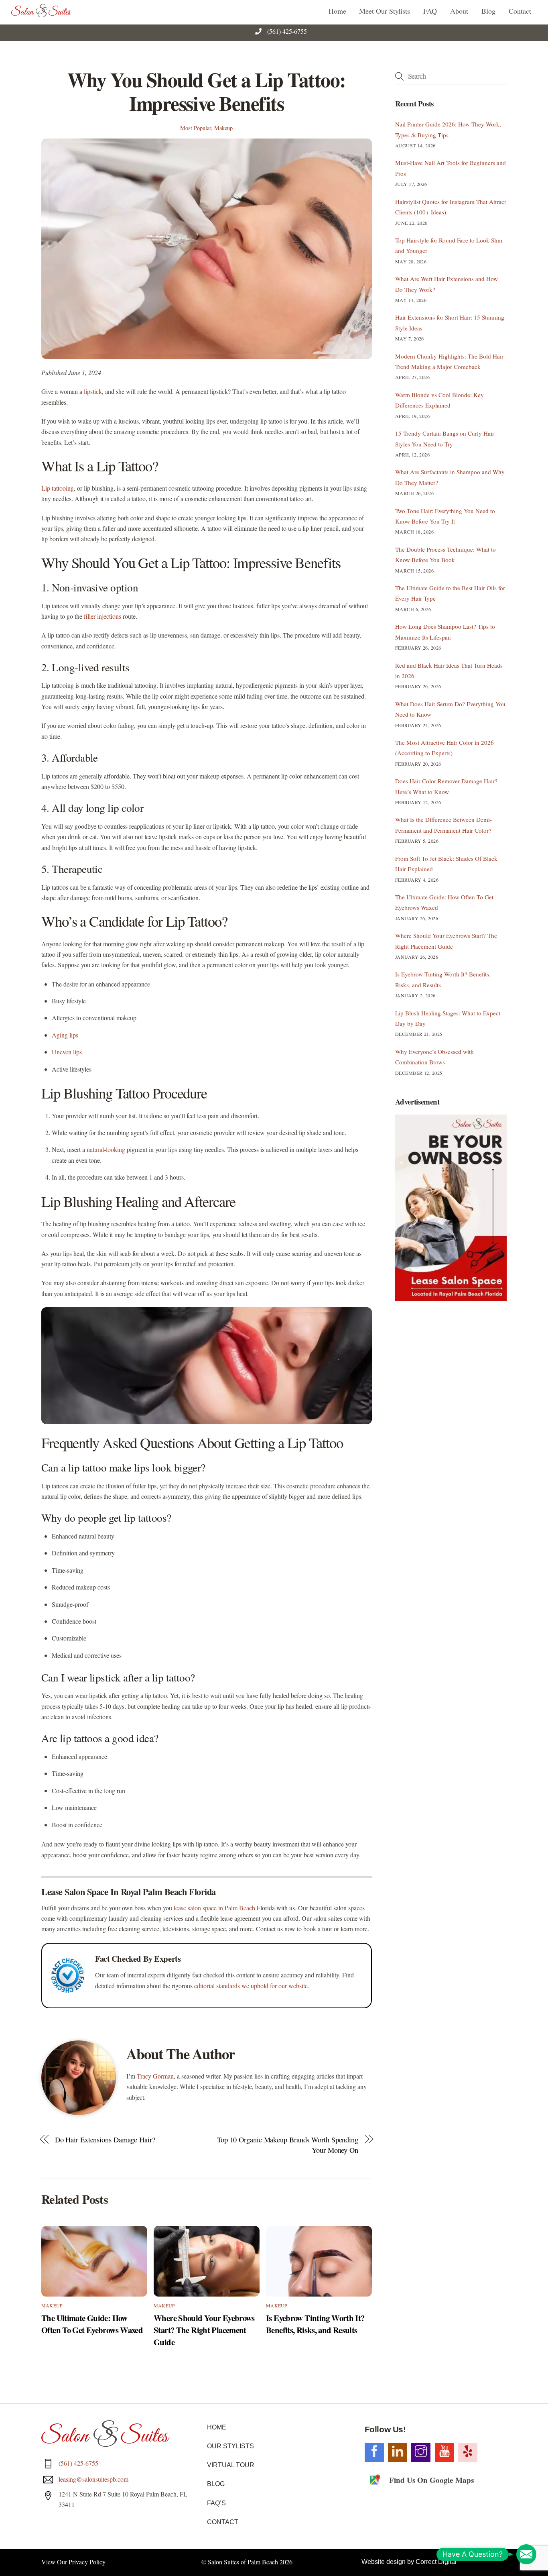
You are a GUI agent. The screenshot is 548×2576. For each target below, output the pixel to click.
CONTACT (223, 2522)
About (459, 11)
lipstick (93, 391)
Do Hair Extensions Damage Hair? (105, 2140)
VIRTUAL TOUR (231, 2465)
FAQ (430, 11)
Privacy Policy (87, 2562)
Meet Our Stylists (385, 11)
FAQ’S (216, 2503)
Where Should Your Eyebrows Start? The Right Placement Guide (204, 2330)
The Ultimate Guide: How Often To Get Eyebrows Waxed (92, 2324)
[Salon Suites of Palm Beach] (41, 14)
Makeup (223, 128)
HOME (217, 2427)
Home (337, 11)
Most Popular (196, 128)
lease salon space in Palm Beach (214, 1908)
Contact (520, 11)
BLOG (216, 2484)
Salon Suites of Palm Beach (243, 2562)
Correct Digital (436, 2562)
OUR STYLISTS (230, 2446)
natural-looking (106, 1149)
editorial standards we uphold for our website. (252, 1986)
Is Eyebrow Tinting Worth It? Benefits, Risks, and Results (315, 2324)
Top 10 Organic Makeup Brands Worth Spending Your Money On (288, 2145)
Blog (488, 11)
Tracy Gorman (155, 2076)
